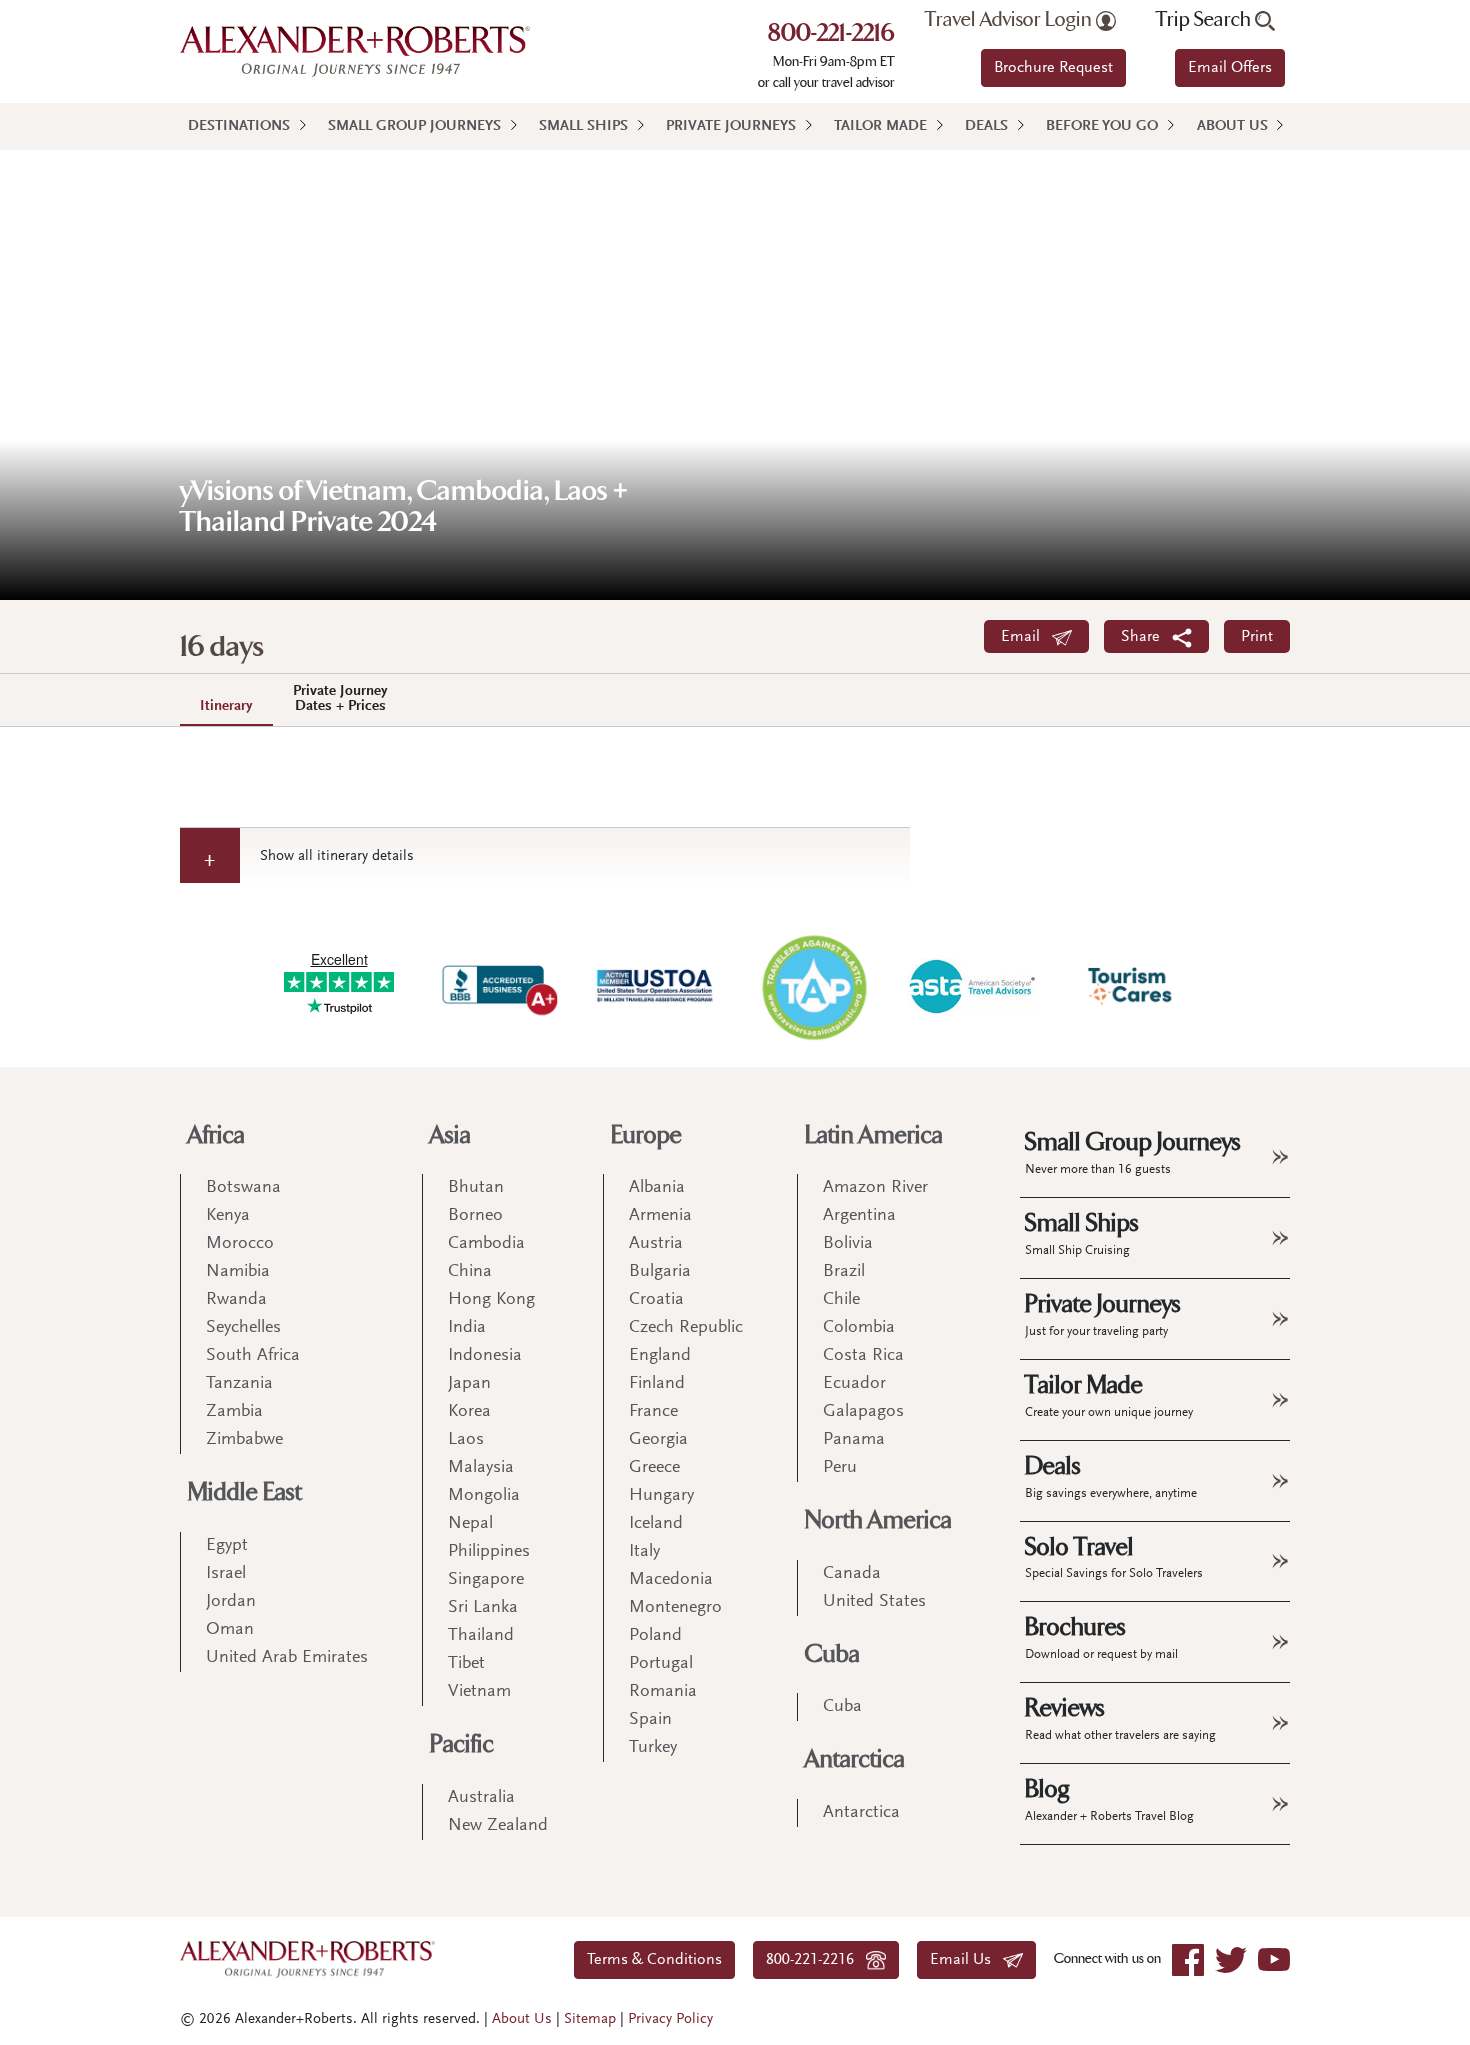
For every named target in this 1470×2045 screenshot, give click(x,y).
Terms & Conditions (654, 1960)
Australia (481, 1798)
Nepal (470, 1524)
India (467, 1328)
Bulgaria (660, 1272)
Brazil (844, 1272)
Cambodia (486, 1244)
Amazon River (875, 1188)
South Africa (253, 1356)
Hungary (661, 1496)
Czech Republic (686, 1328)
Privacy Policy (670, 2019)
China (470, 1272)
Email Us (966, 1960)
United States (874, 1602)
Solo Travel (1114, 1557)
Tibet (466, 1664)
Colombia (859, 1328)
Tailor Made (880, 126)
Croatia (656, 1300)
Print (1257, 637)
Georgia (658, 1440)
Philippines (489, 1552)
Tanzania (239, 1384)
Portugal (661, 1664)
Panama (854, 1440)
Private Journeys (731, 126)
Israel (226, 1574)
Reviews (1120, 1718)
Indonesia (485, 1356)
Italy (644, 1552)
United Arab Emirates (287, 1658)
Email (1026, 637)
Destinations (239, 126)
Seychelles (243, 1328)
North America (878, 1520)
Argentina (859, 1216)
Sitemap (590, 2019)
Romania (663, 1692)
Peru (840, 1468)
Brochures (1101, 1637)
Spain (650, 1720)
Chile (841, 1300)
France (653, 1412)
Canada (852, 1574)
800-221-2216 (831, 35)
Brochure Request (1053, 68)
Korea (469, 1412)
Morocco (240, 1244)
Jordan (231, 1602)
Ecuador (854, 1384)
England (660, 1356)
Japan (469, 1384)
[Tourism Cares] (1131, 986)
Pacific (462, 1744)
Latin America (874, 1135)
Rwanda (236, 1300)
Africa (216, 1135)
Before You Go (1102, 126)
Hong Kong (491, 1300)
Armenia (660, 1216)
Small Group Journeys (414, 126)
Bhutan (476, 1188)
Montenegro (675, 1608)
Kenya (228, 1216)
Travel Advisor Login (1010, 20)
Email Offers (1230, 68)
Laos (466, 1440)
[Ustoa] (656, 986)
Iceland (656, 1524)
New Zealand (498, 1826)
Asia (450, 1135)
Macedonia (671, 1580)
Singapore (486, 1580)
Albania (657, 1188)
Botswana (243, 1188)
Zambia (234, 1412)
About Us (1232, 126)
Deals (986, 126)
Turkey (653, 1748)
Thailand (481, 1636)
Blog (1109, 1799)
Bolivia (848, 1244)
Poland (655, 1636)
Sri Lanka (483, 1608)
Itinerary (226, 706)
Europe (646, 1135)
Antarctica (855, 1759)
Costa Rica (863, 1356)
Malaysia (481, 1468)
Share (1146, 637)
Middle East (245, 1492)
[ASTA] (972, 986)
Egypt (227, 1546)
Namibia (238, 1272)
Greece (654, 1468)
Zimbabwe (244, 1440)
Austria (656, 1244)
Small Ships (583, 126)
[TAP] (814, 986)
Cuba (832, 1654)
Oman (230, 1630)
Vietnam (479, 1692)
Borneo (475, 1216)
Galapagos (863, 1412)
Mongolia (484, 1496)
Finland (657, 1384)
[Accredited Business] (497, 986)
